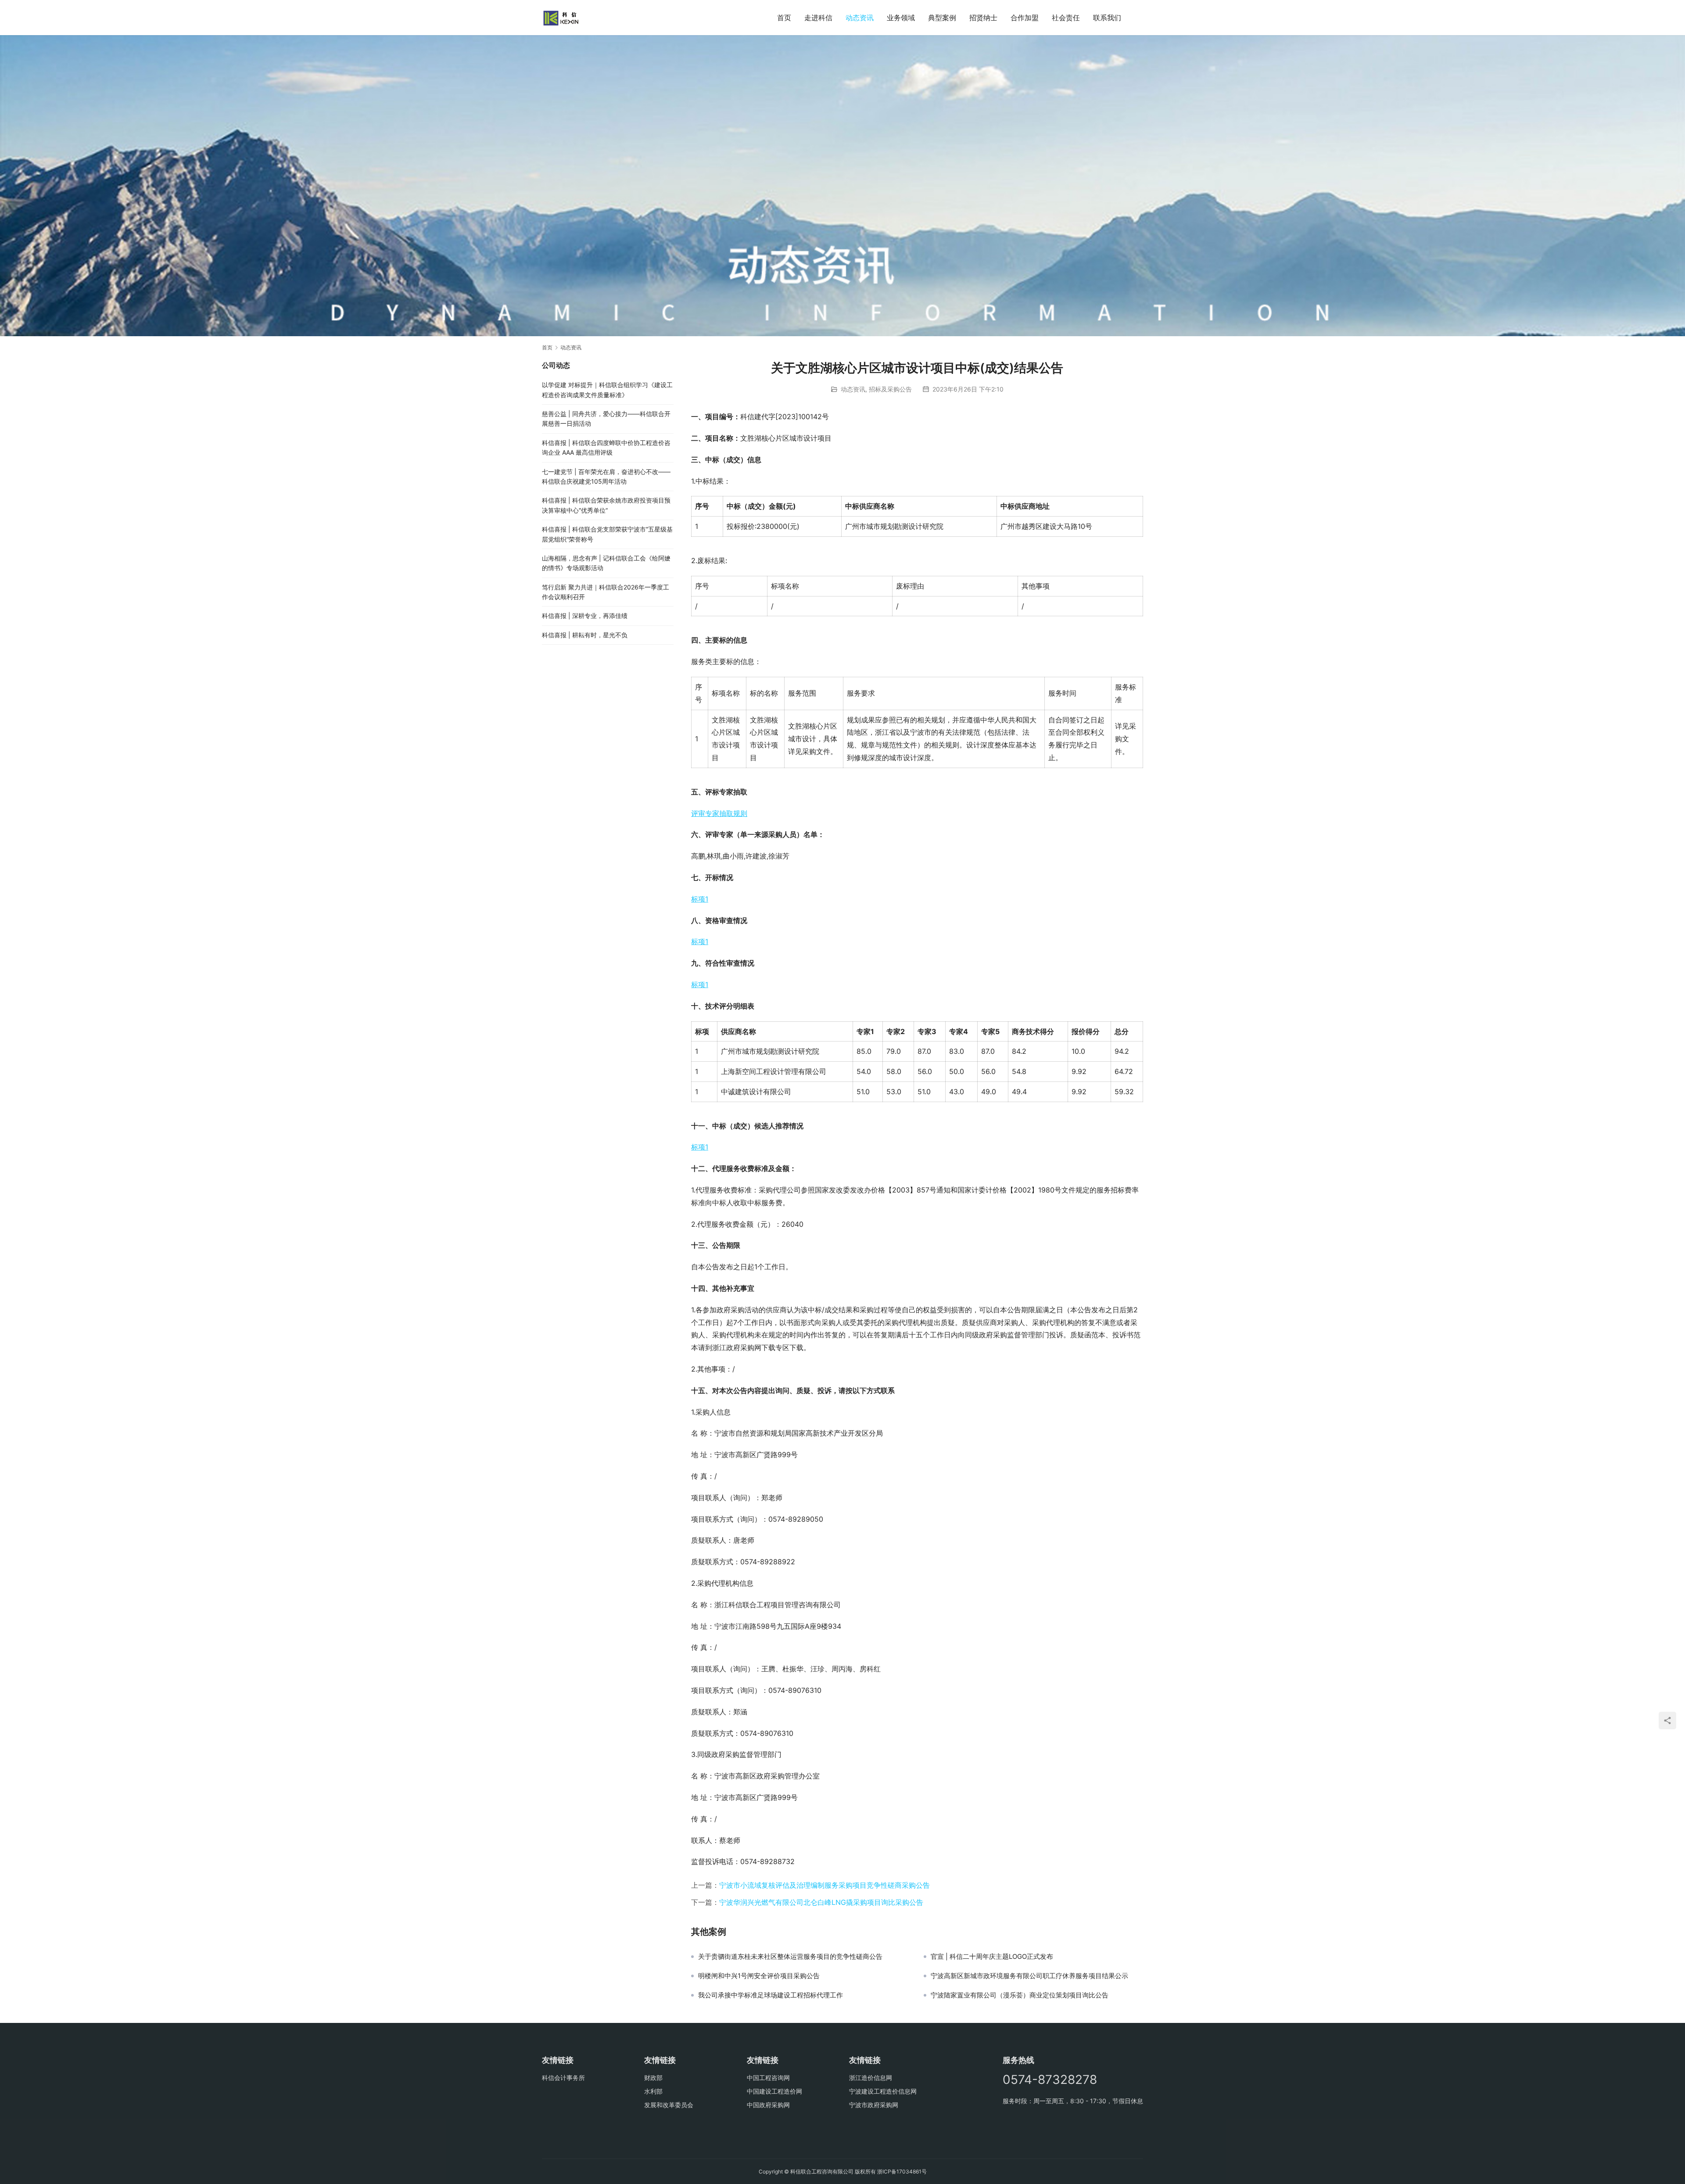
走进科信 (818, 18)
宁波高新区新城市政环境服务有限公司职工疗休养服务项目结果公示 (1029, 1976)
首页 (784, 18)
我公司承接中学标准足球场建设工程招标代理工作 (771, 1995)
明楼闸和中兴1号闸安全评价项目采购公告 (759, 1976)
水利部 (653, 2091)
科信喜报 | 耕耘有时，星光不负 (585, 635)
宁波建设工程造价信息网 (883, 2091)
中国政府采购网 (768, 2105)
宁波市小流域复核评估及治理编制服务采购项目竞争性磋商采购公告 (825, 1885)
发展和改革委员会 (669, 2105)
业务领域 (901, 18)
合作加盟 (1025, 18)
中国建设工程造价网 (774, 2091)
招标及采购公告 (890, 389)
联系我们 (1107, 18)
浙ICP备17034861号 (902, 2171)
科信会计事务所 (563, 2078)
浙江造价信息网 (871, 2078)
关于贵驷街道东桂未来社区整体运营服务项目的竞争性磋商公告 (790, 1957)
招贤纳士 (983, 18)
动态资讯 (860, 18)
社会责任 (1066, 18)
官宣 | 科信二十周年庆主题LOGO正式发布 (992, 1957)
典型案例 (942, 18)
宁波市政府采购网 (874, 2105)
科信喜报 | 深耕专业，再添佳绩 (585, 616)
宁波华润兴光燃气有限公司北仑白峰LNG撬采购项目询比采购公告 (821, 1902)
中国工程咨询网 (768, 2078)
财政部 (653, 2078)
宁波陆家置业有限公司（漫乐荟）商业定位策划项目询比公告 (1020, 1995)
